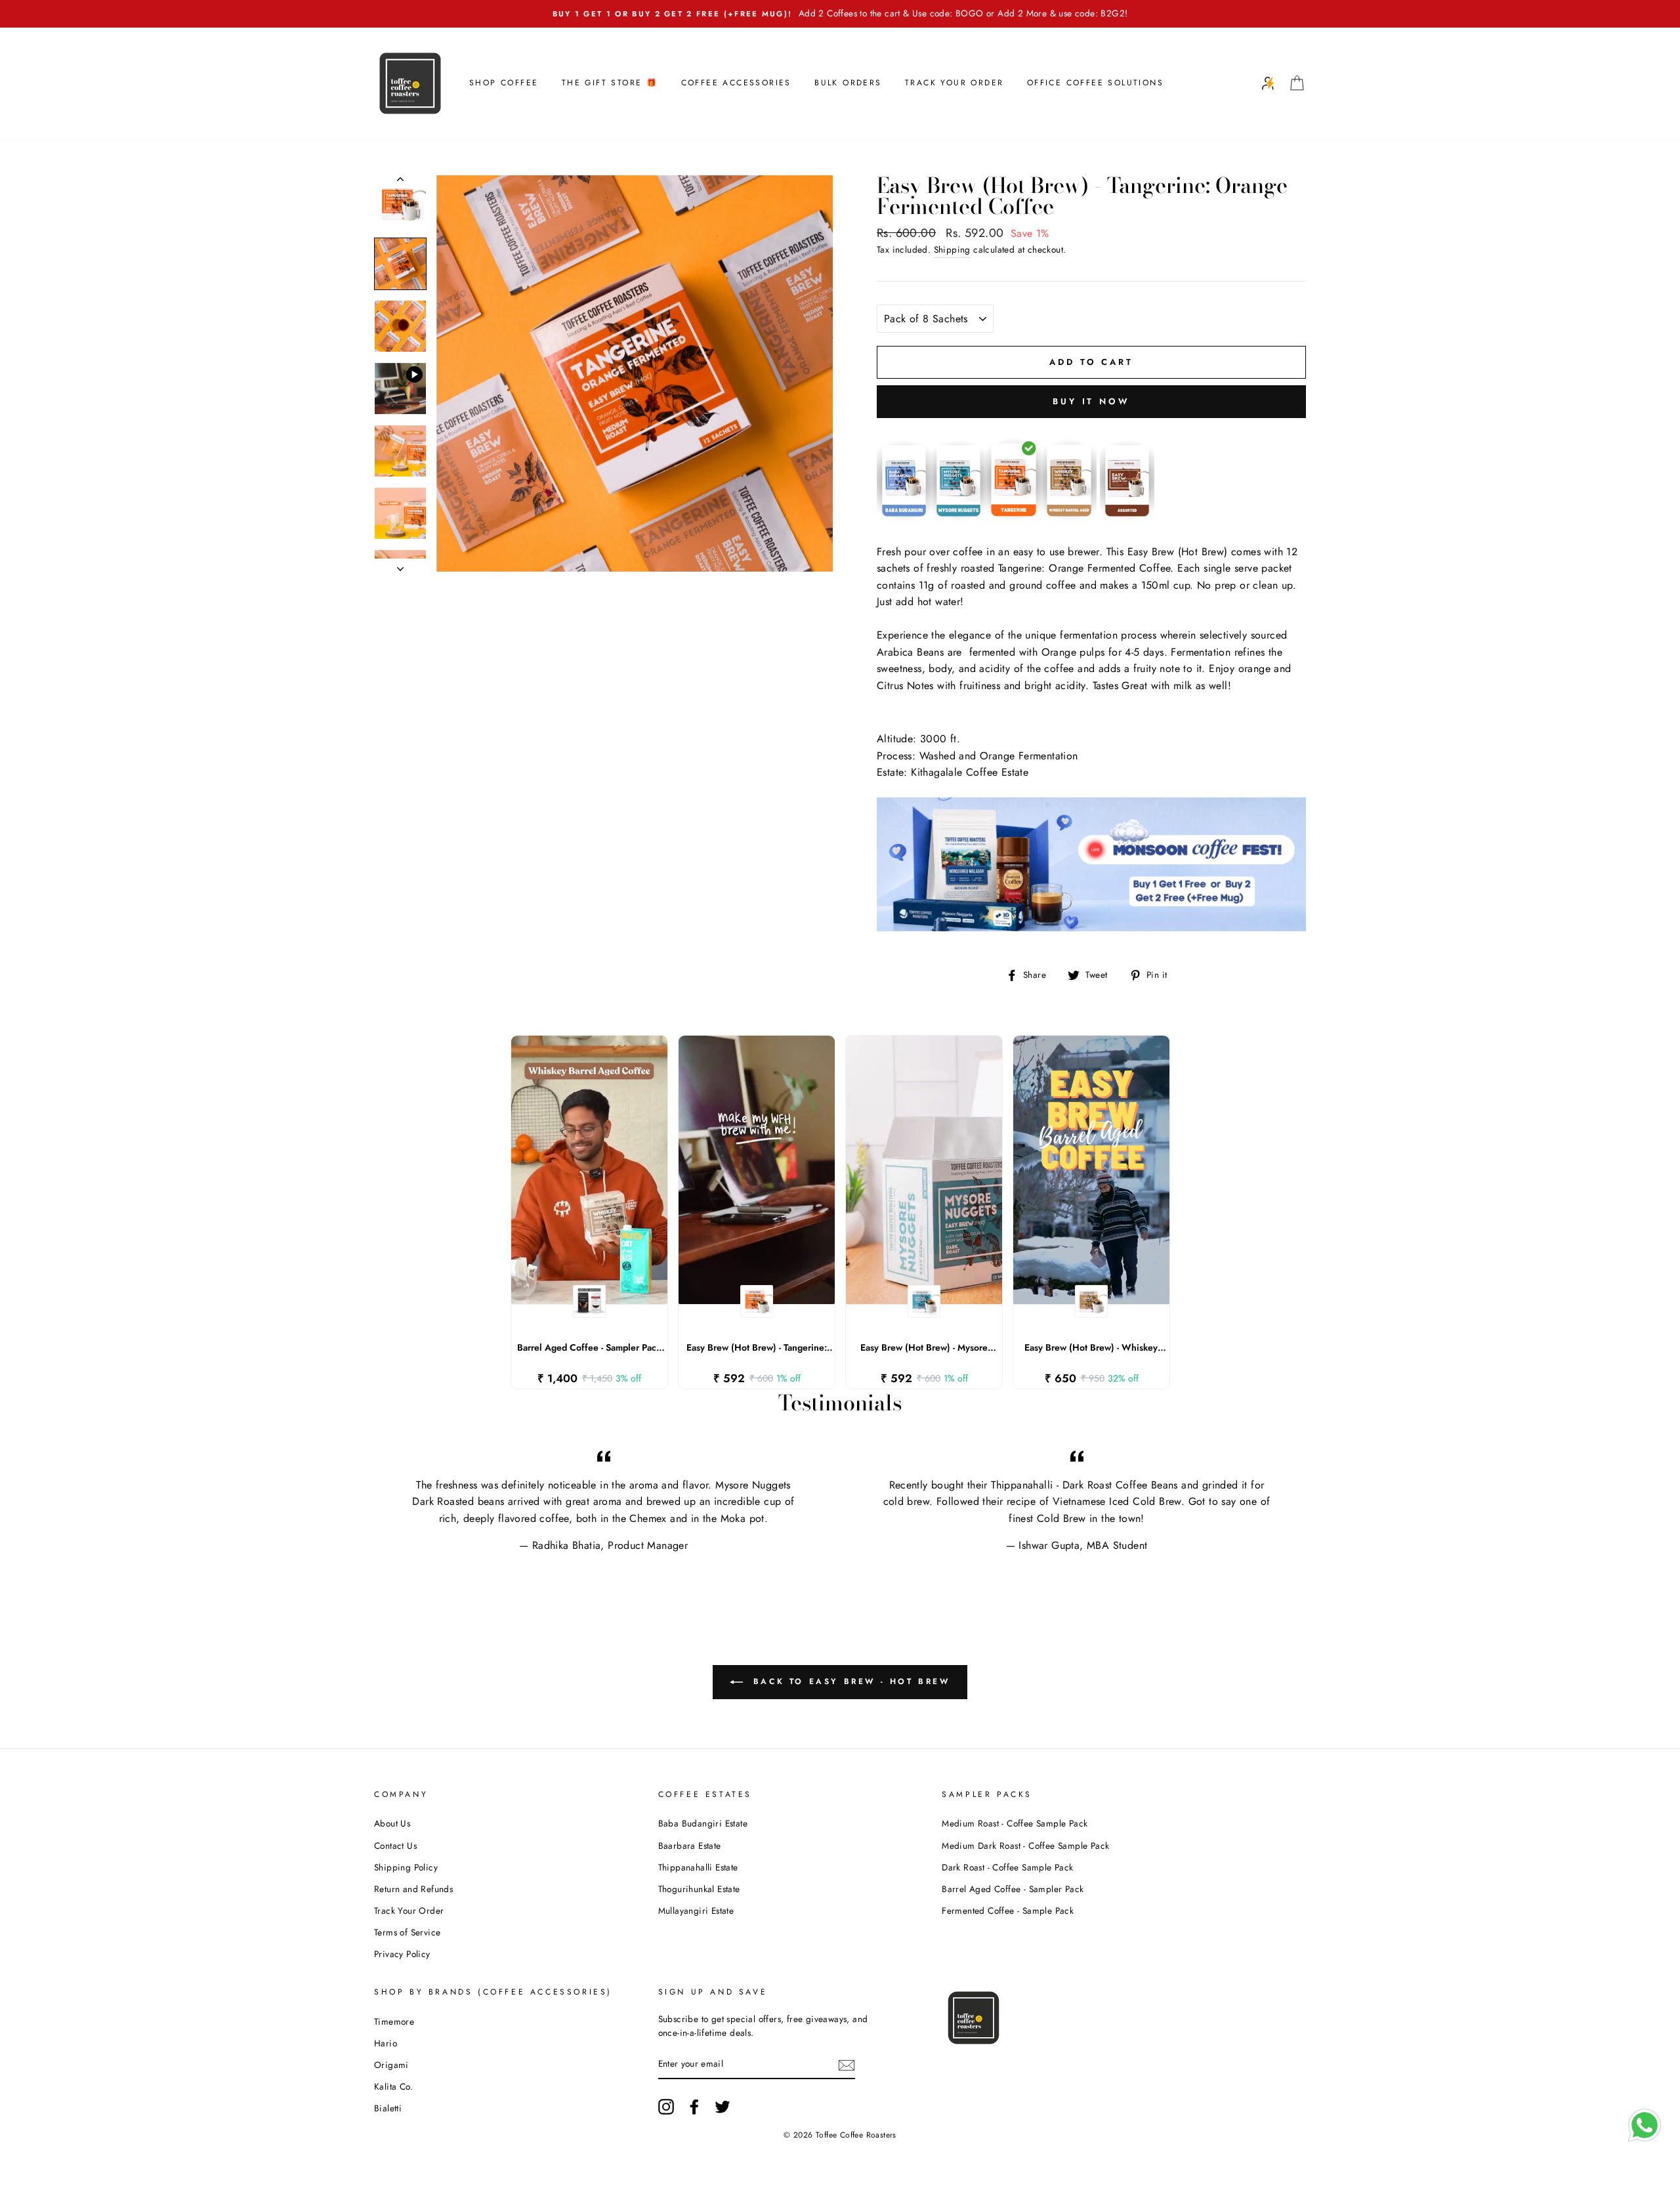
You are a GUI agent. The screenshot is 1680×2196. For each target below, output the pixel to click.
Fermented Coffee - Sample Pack (1008, 1911)
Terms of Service (407, 1932)
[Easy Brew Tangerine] (1014, 518)
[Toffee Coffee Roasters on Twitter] (723, 2107)
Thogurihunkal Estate (699, 1889)
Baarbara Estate (690, 1846)
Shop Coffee (504, 83)
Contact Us (395, 1846)
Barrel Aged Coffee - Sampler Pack (1013, 1889)
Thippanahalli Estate (698, 1867)
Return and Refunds (413, 1889)
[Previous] (400, 182)
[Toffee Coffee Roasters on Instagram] (666, 2107)
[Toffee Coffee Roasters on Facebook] (694, 2107)
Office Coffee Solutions (1095, 83)
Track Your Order (409, 1911)
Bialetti (388, 2108)
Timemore (394, 2021)
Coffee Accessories (736, 83)
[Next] (400, 565)
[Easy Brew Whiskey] (1069, 518)
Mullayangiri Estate (696, 1911)
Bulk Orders (848, 83)
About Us (392, 1823)
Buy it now (1091, 401)
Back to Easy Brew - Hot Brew (849, 1681)
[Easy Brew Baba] (904, 518)
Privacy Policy (402, 1954)
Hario (386, 2043)
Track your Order (954, 83)
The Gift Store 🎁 (610, 83)
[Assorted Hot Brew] (1127, 518)
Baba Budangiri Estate (703, 1823)
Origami (391, 2065)
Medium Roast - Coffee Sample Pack (1015, 1823)
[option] (840, 14)
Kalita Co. (393, 2086)
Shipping (952, 249)
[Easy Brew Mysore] (958, 518)
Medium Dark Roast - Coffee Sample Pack (1025, 1846)
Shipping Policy (406, 1867)
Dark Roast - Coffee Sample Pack (1007, 1867)
